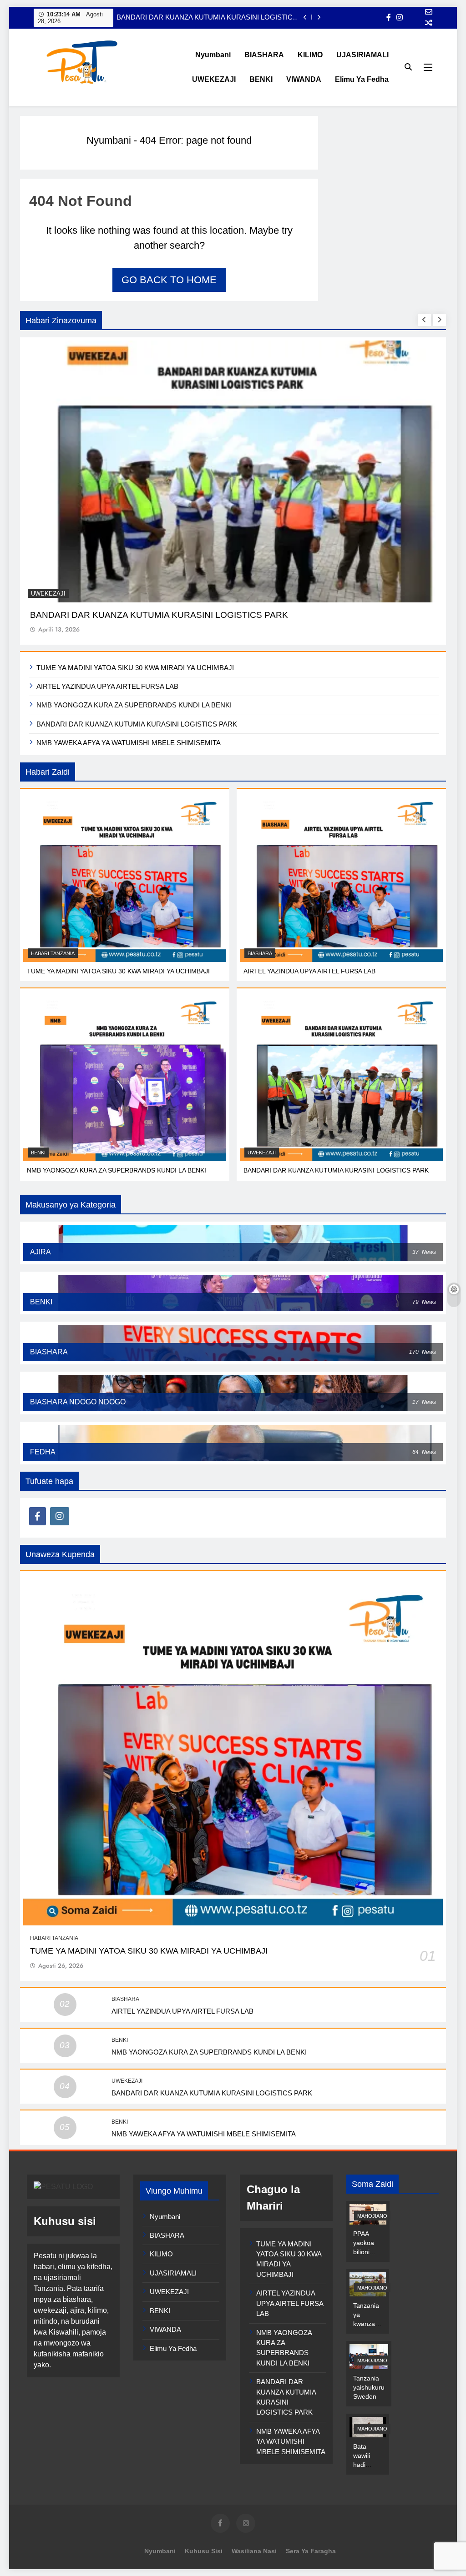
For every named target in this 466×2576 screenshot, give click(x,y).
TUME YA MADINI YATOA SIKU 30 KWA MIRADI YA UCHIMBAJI (135, 668)
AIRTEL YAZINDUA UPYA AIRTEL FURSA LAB (107, 686)
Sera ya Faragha (311, 2551)
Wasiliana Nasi (254, 2551)
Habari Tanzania (53, 953)
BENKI (261, 79)
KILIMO (310, 55)
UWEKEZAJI (214, 79)
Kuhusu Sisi (204, 2551)
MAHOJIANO (372, 2216)
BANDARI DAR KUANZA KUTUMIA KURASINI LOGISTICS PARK (207, 17)
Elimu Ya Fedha (362, 79)
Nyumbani (213, 55)
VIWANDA (304, 79)
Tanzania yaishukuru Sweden (369, 2387)
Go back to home (169, 280)
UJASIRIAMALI (362, 55)
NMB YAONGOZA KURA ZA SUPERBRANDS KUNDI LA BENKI (134, 705)
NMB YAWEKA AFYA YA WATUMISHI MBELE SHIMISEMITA (129, 743)
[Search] (408, 67)
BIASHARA (264, 55)
